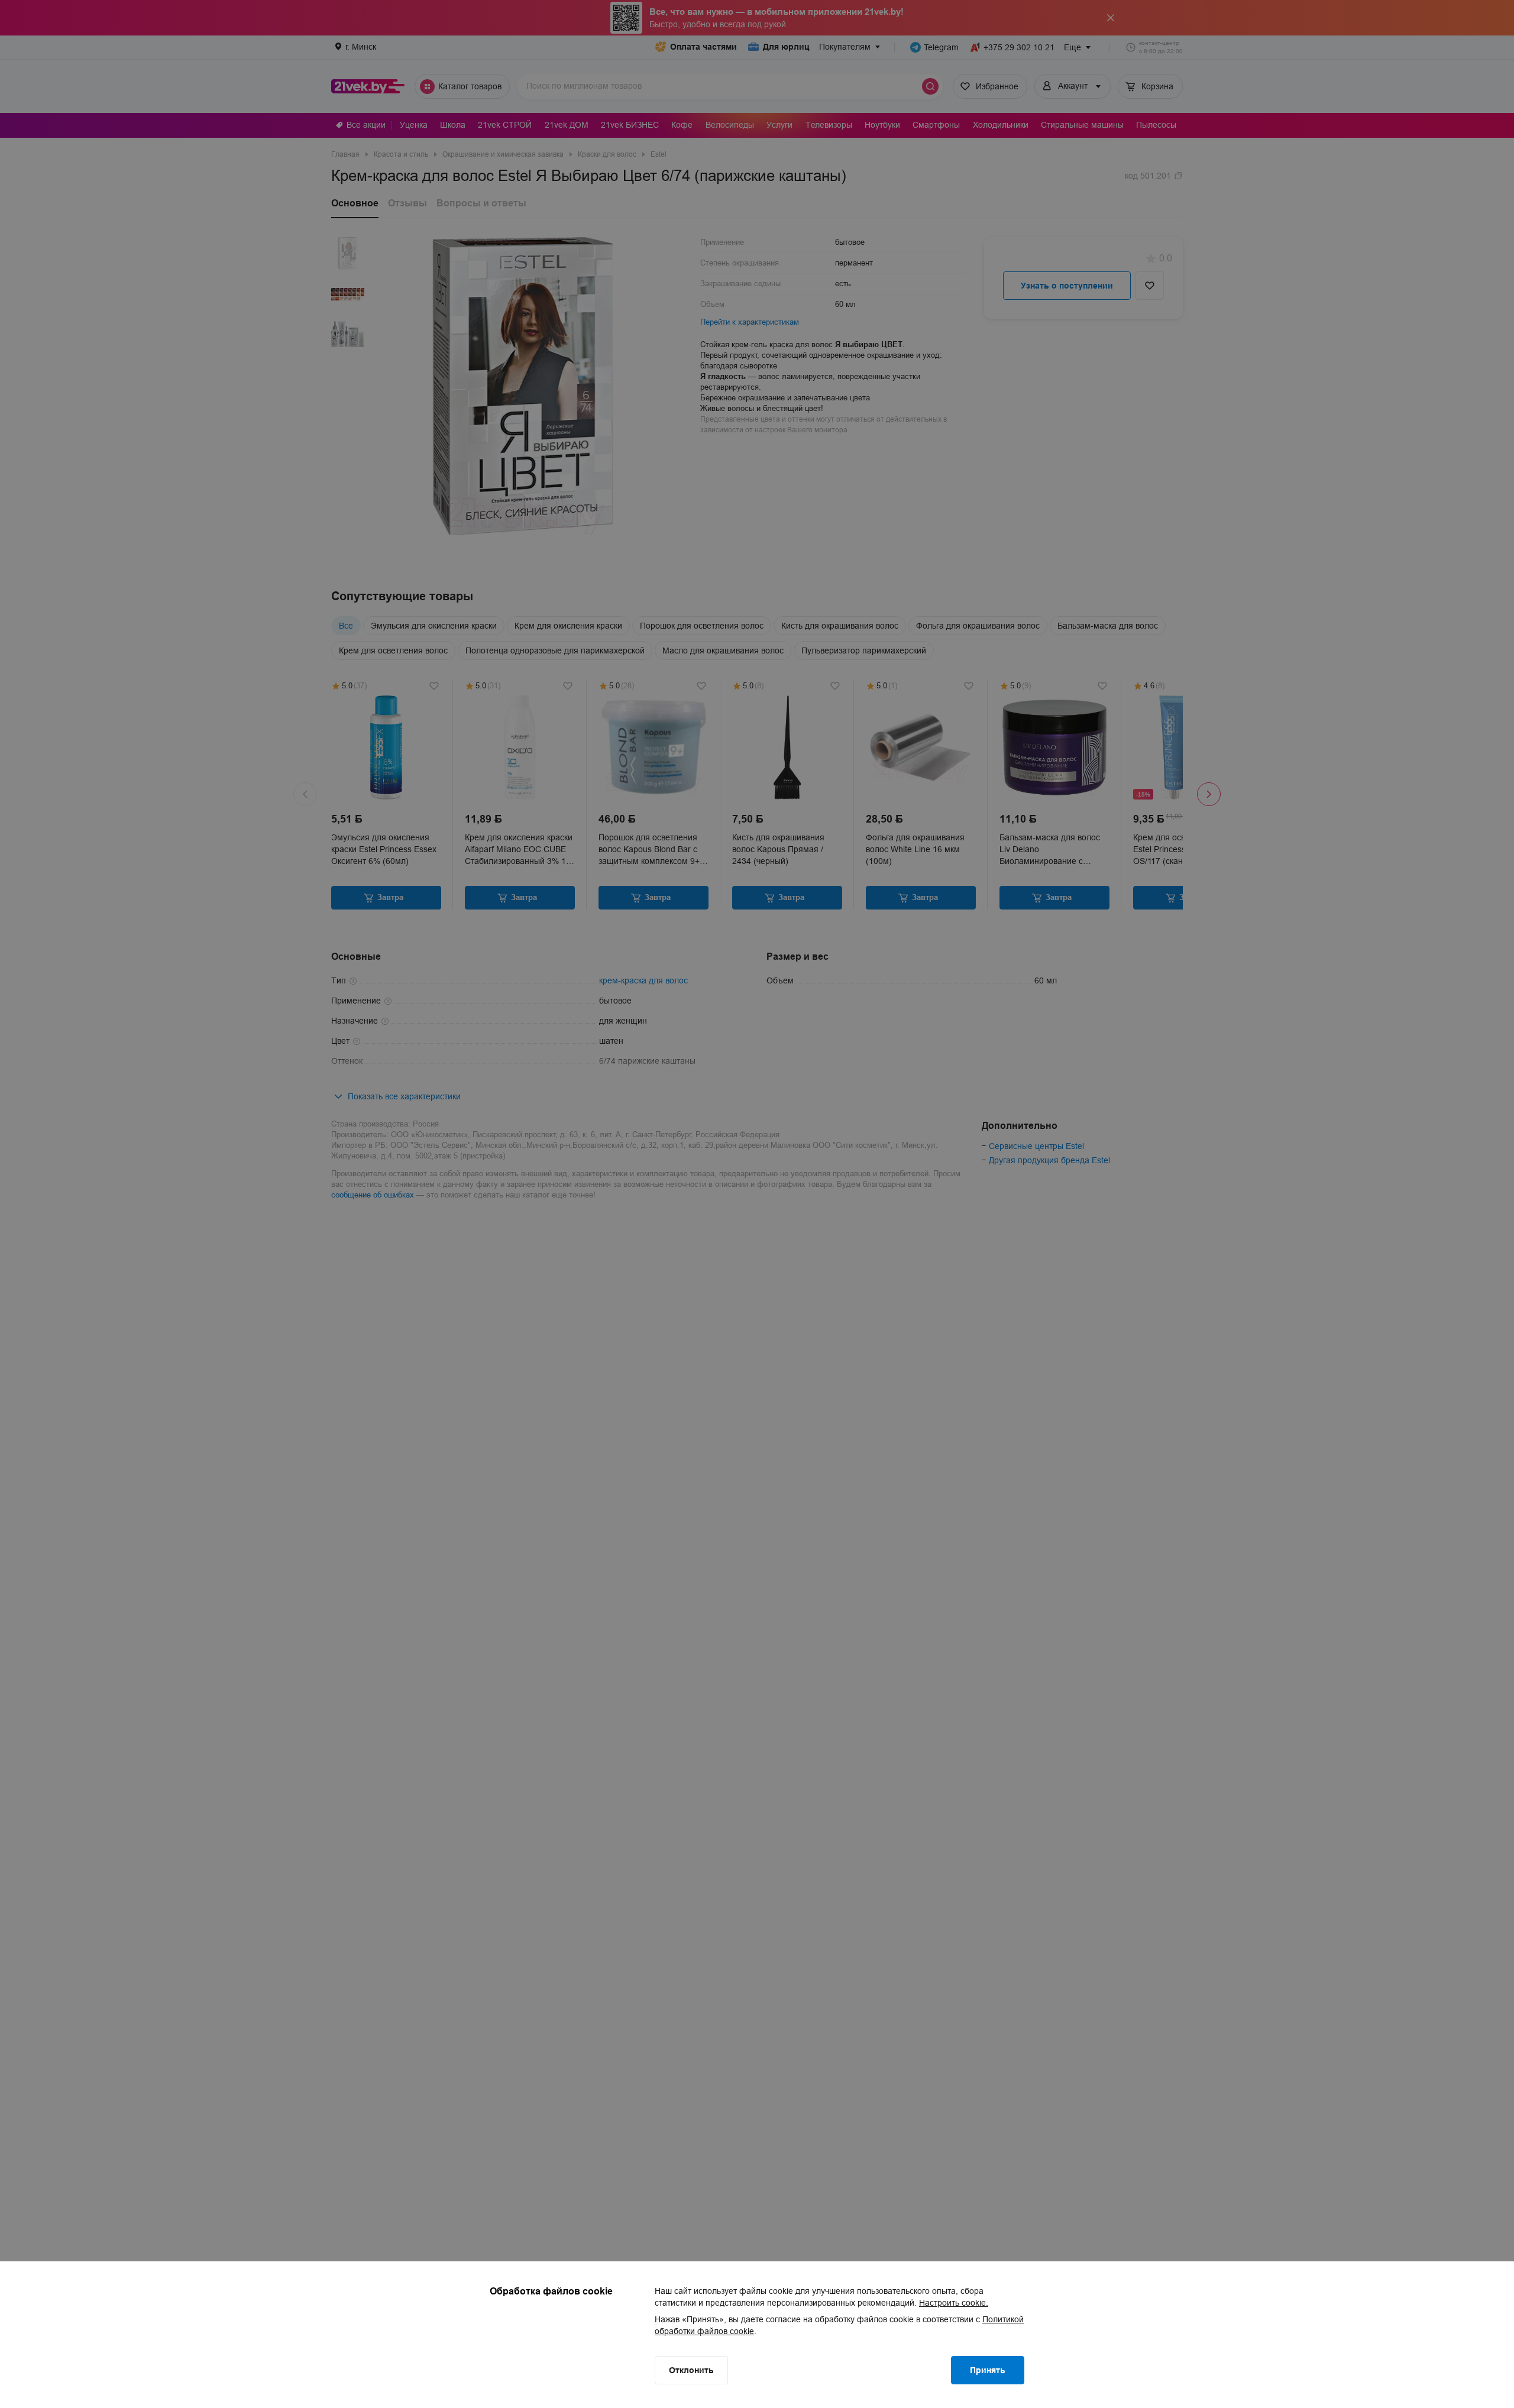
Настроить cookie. (954, 2303)
